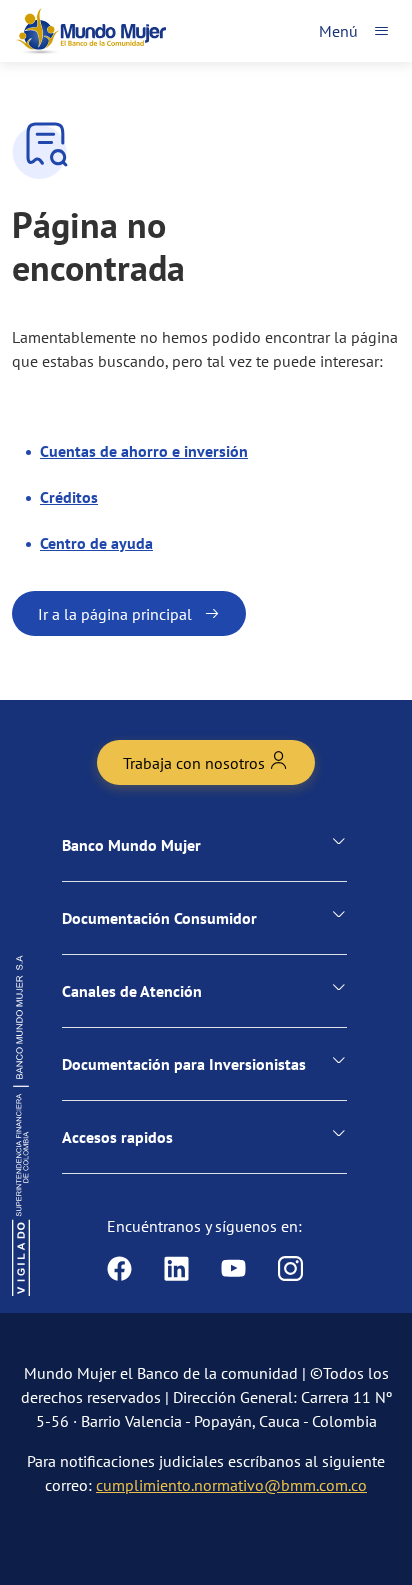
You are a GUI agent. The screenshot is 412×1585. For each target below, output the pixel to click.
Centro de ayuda (96, 543)
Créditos (69, 497)
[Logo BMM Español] (91, 31)
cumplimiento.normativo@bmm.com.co (231, 1485)
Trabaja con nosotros (196, 763)
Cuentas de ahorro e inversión (144, 451)
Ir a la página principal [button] (115, 614)
